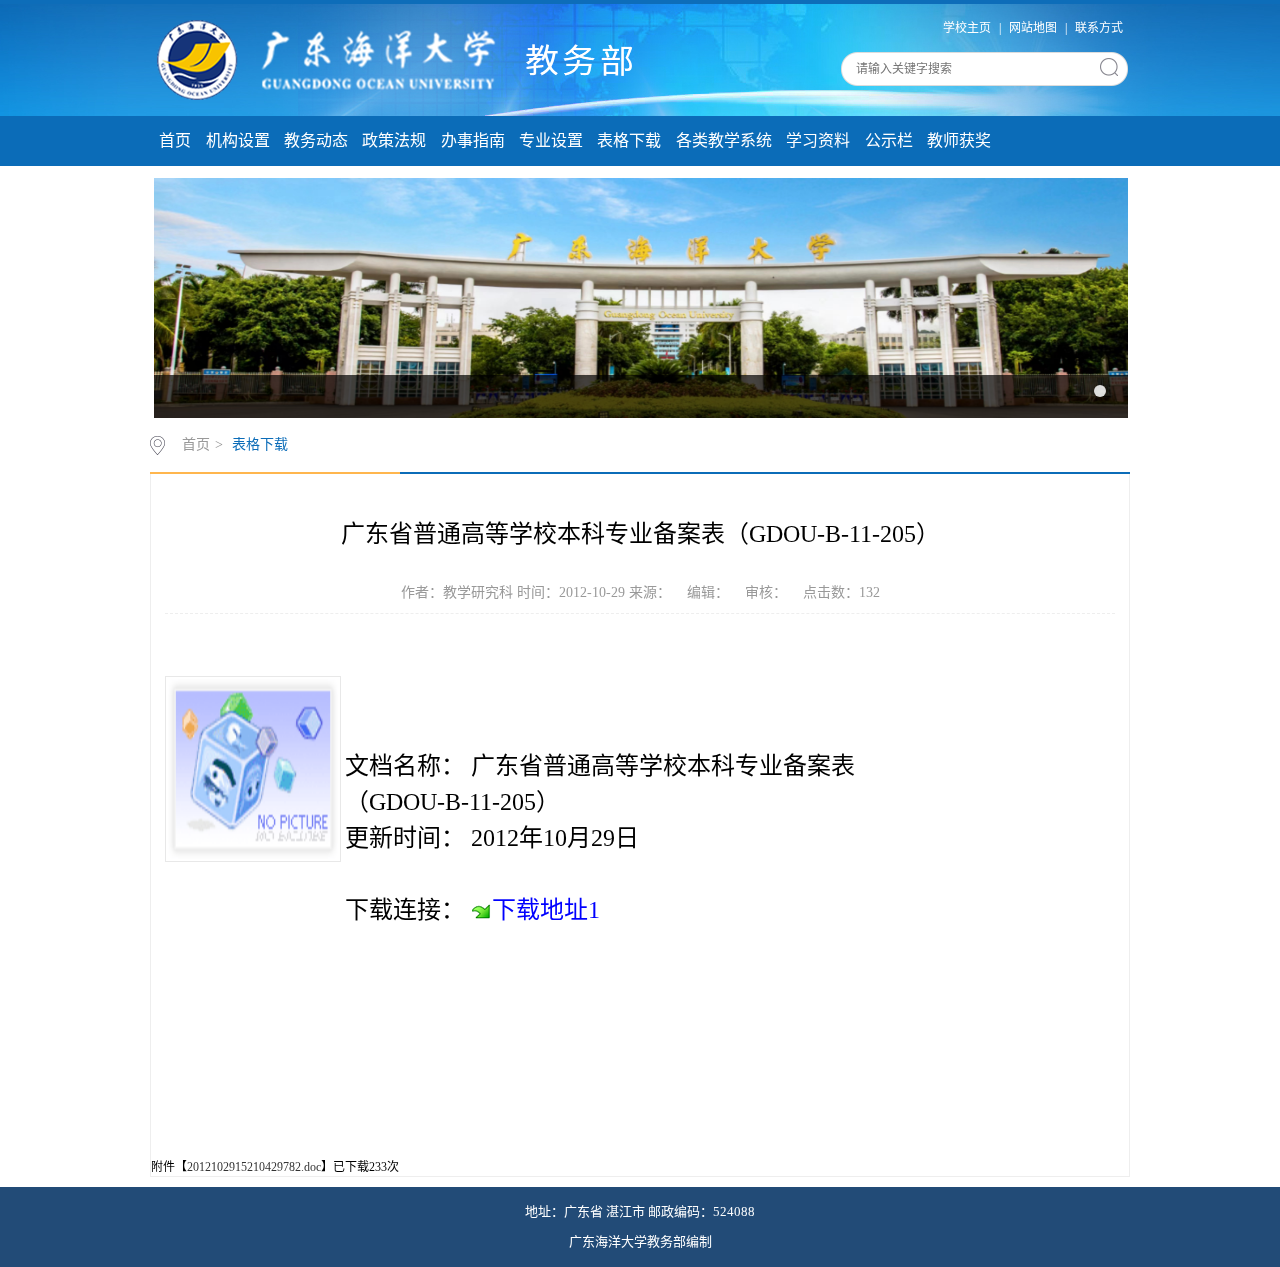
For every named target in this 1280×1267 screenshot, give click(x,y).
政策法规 (394, 140)
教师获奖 (959, 140)
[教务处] (400, 58)
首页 (175, 140)
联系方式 (1099, 28)
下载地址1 (546, 910)
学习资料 (818, 140)
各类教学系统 (724, 140)
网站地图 (1033, 28)
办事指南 (473, 140)
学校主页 (967, 28)
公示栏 (889, 140)
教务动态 (316, 140)
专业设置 (551, 140)
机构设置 (238, 140)
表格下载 (629, 140)
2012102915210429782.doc (254, 1167)
